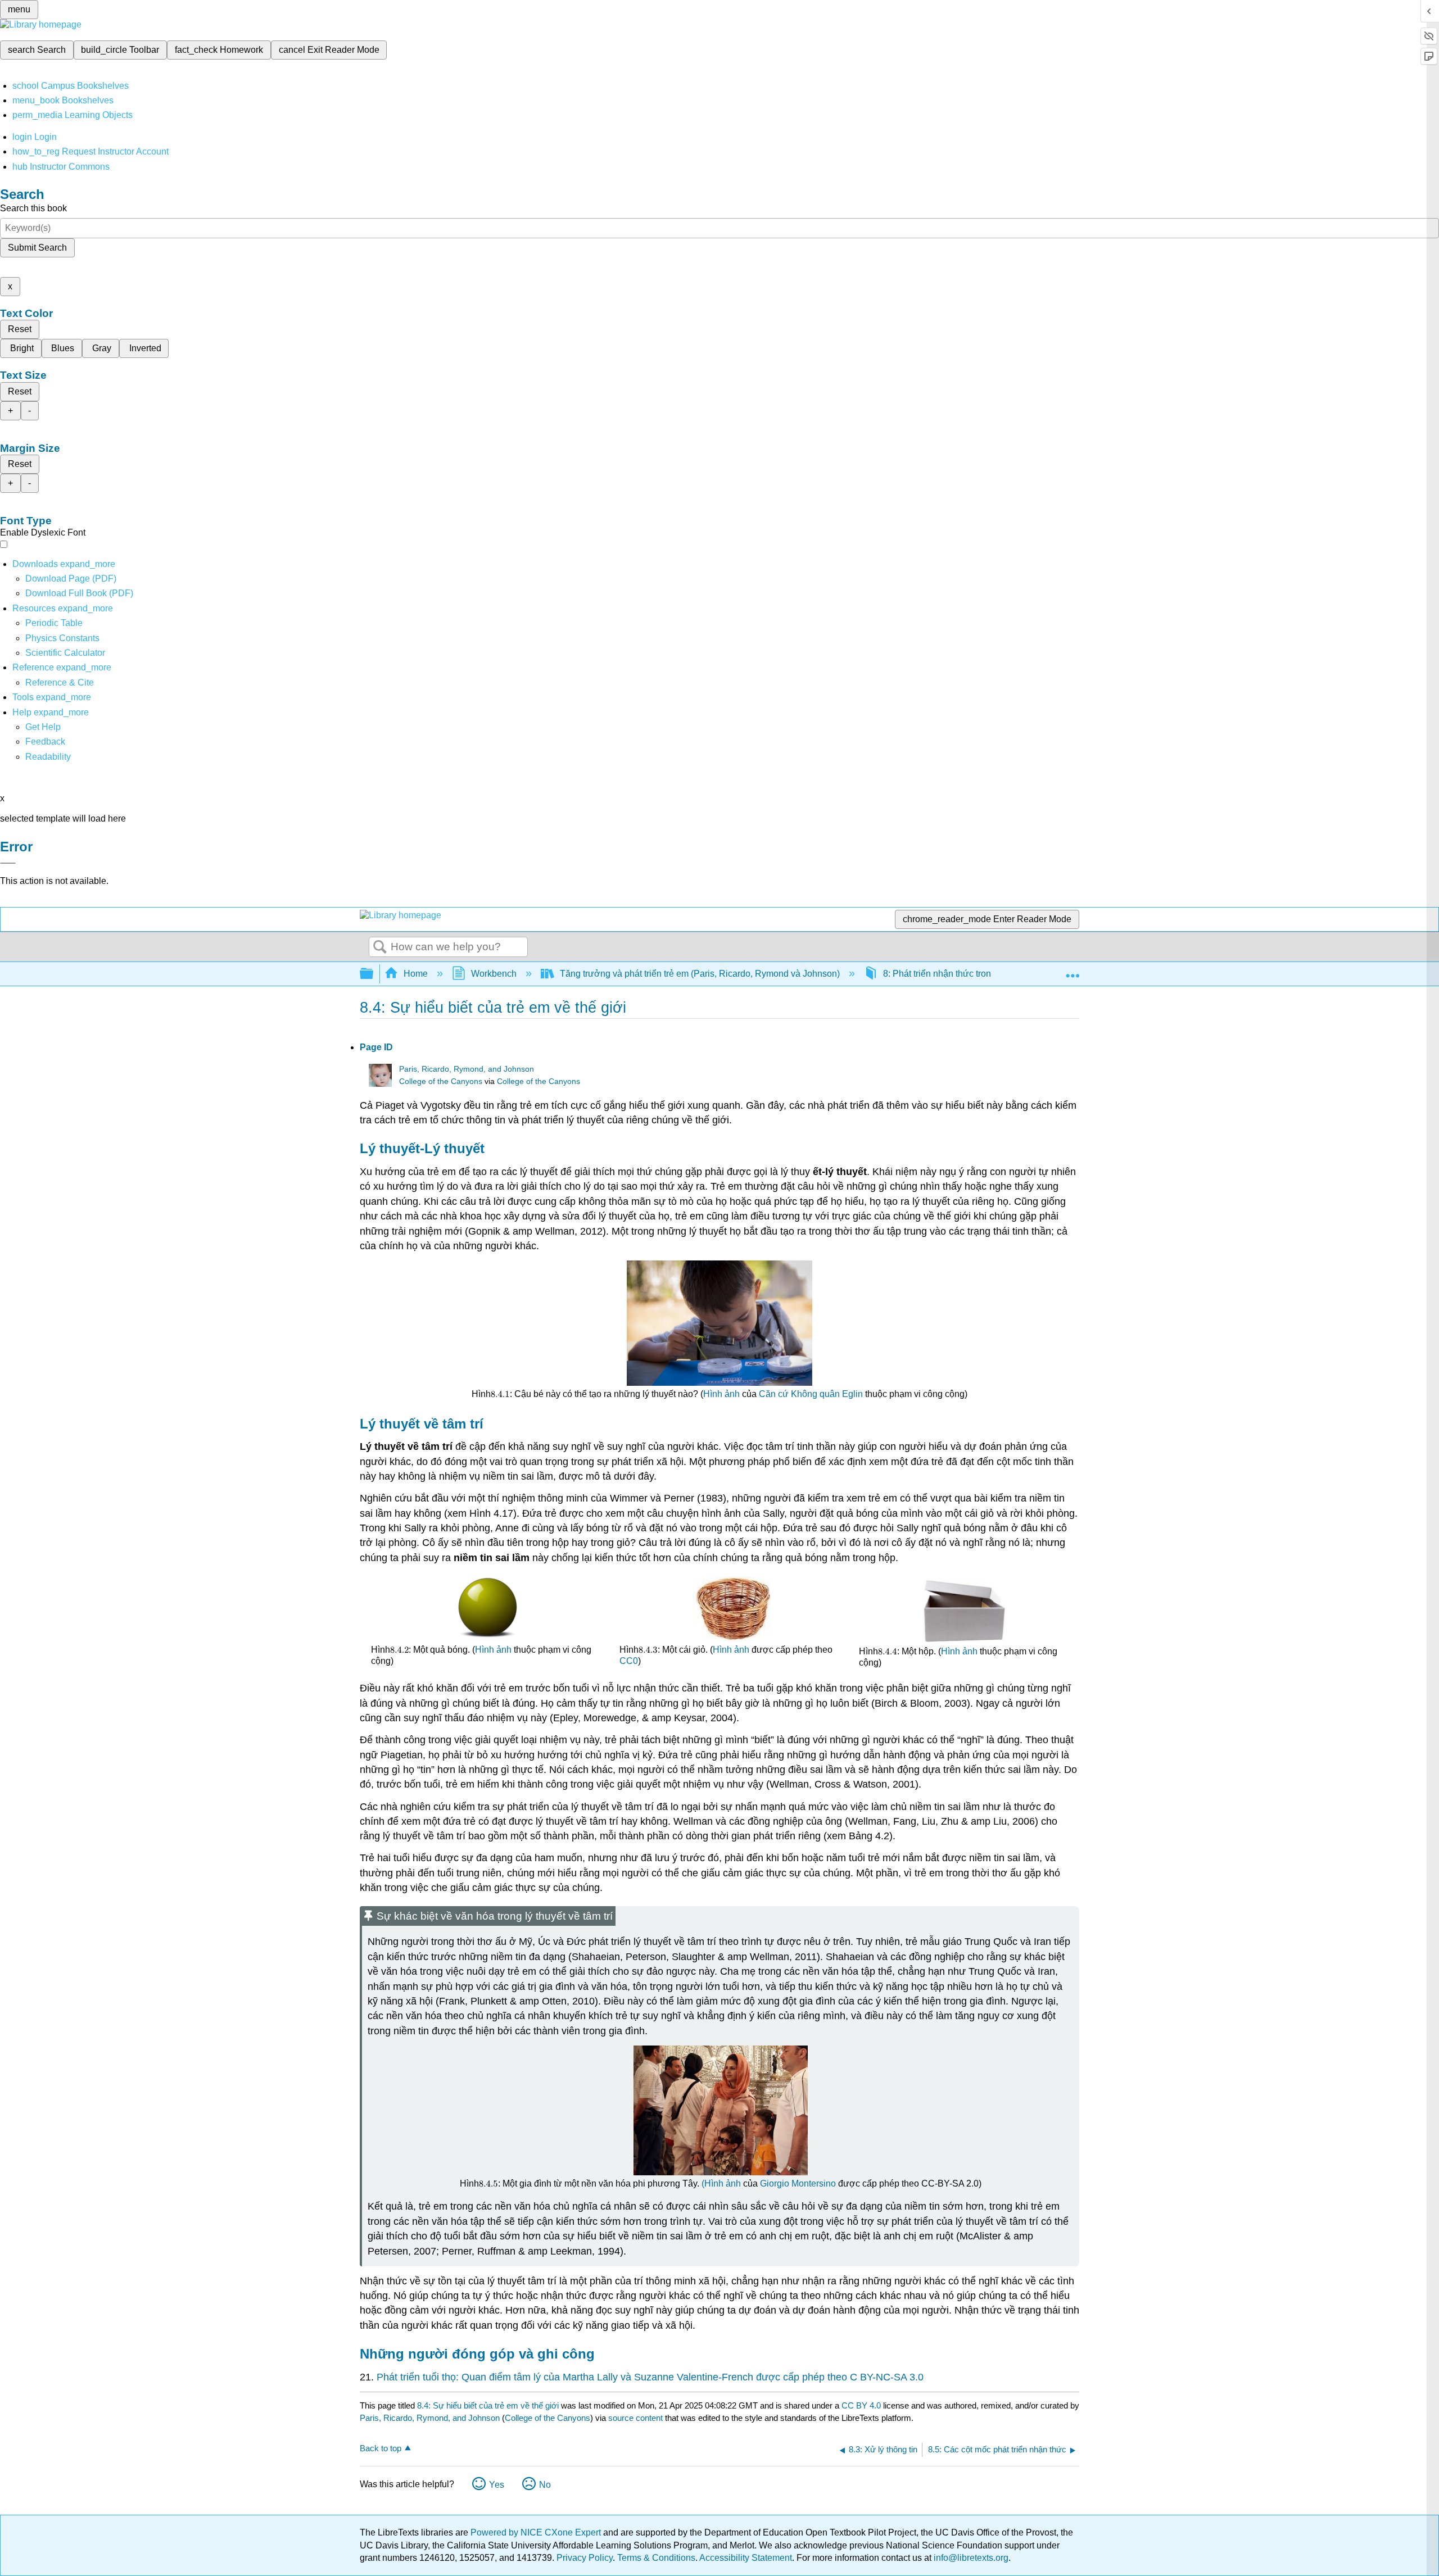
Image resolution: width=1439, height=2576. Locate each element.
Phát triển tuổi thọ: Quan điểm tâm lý (459, 2377)
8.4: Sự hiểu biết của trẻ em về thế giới (488, 2405)
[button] (45, 741)
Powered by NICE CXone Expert (537, 2532)
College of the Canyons (441, 1081)
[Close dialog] (8, 863)
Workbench (494, 974)
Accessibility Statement (746, 2558)
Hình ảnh (721, 1394)
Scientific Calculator (65, 653)
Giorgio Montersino (798, 2183)
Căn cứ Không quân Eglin (811, 1394)
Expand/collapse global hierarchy (374, 974)
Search (380, 947)
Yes (497, 2485)
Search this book (33, 208)
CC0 (629, 1661)
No (545, 2485)
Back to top (381, 2448)
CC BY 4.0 (861, 2405)
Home (416, 974)
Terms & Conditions (656, 2558)
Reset (20, 329)
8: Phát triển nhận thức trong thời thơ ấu (963, 974)
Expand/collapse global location (1073, 970)
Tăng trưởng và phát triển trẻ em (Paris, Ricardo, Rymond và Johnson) (700, 974)
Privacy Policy (585, 2558)
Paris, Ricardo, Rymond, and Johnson (467, 1069)
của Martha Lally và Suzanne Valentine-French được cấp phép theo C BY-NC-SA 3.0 (734, 2377)
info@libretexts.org (970, 2558)
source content (635, 2418)
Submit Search (37, 248)
